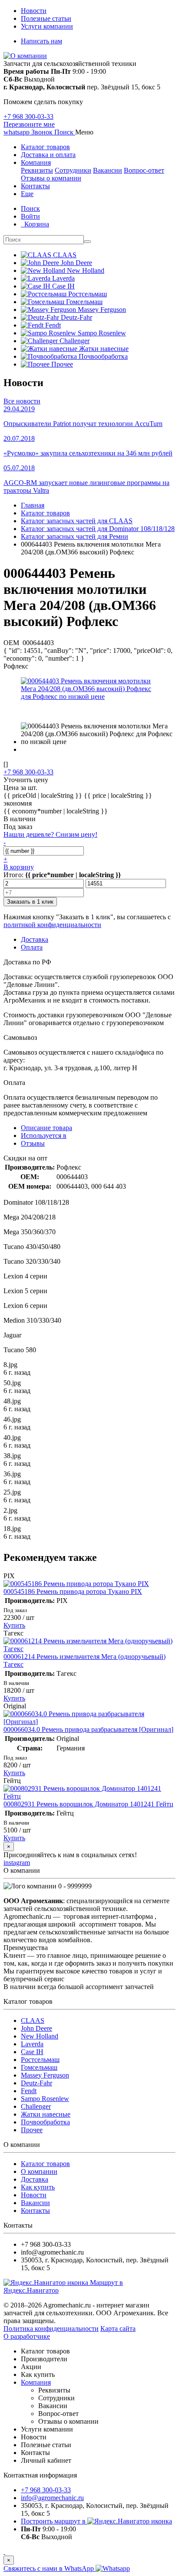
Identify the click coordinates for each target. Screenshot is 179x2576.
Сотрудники (73, 170)
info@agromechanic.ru (52, 2498)
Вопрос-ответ (144, 170)
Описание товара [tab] (46, 1128)
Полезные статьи (46, 18)
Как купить (38, 2187)
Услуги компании (47, 26)
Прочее (32, 2130)
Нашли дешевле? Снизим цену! (50, 834)
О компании (39, 2171)
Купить (14, 1625)
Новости (34, 11)
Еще (27, 194)
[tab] (44, 1136)
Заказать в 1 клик (30, 902)
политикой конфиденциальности (52, 925)
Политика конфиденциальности (51, 2329)
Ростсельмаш (40, 2060)
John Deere (36, 2028)
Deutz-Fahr (36, 2083)
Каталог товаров (45, 147)
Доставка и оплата (48, 155)
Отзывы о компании (51, 178)
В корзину (19, 867)
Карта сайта (118, 2329)
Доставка (35, 2179)
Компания (36, 162)
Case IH (32, 2052)
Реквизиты (37, 170)
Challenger (36, 2106)
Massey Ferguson (45, 2075)
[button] (65, 132)
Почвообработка (45, 2122)
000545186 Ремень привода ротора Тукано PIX (73, 1591)
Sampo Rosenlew (45, 2099)
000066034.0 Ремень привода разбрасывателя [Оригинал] (88, 1729)
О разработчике (27, 2336)
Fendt (29, 2091)
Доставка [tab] (35, 939)
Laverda (32, 2044)
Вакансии (108, 170)
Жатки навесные (46, 2114)
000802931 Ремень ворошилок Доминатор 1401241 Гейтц (88, 1804)
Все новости (22, 401)
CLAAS (33, 2020)
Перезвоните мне (29, 124)
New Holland (40, 2036)
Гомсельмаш (39, 2067)
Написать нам (41, 41)
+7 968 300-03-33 (28, 116)
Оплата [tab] (32, 947)
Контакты (35, 186)
